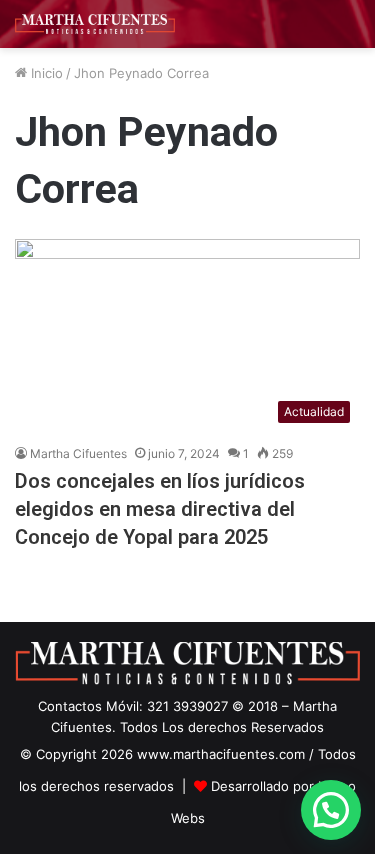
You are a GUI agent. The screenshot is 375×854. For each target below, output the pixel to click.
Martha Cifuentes (78, 453)
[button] (331, 810)
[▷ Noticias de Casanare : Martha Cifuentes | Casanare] (95, 24)
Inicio (45, 73)
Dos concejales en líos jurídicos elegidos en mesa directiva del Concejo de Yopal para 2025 (160, 509)
